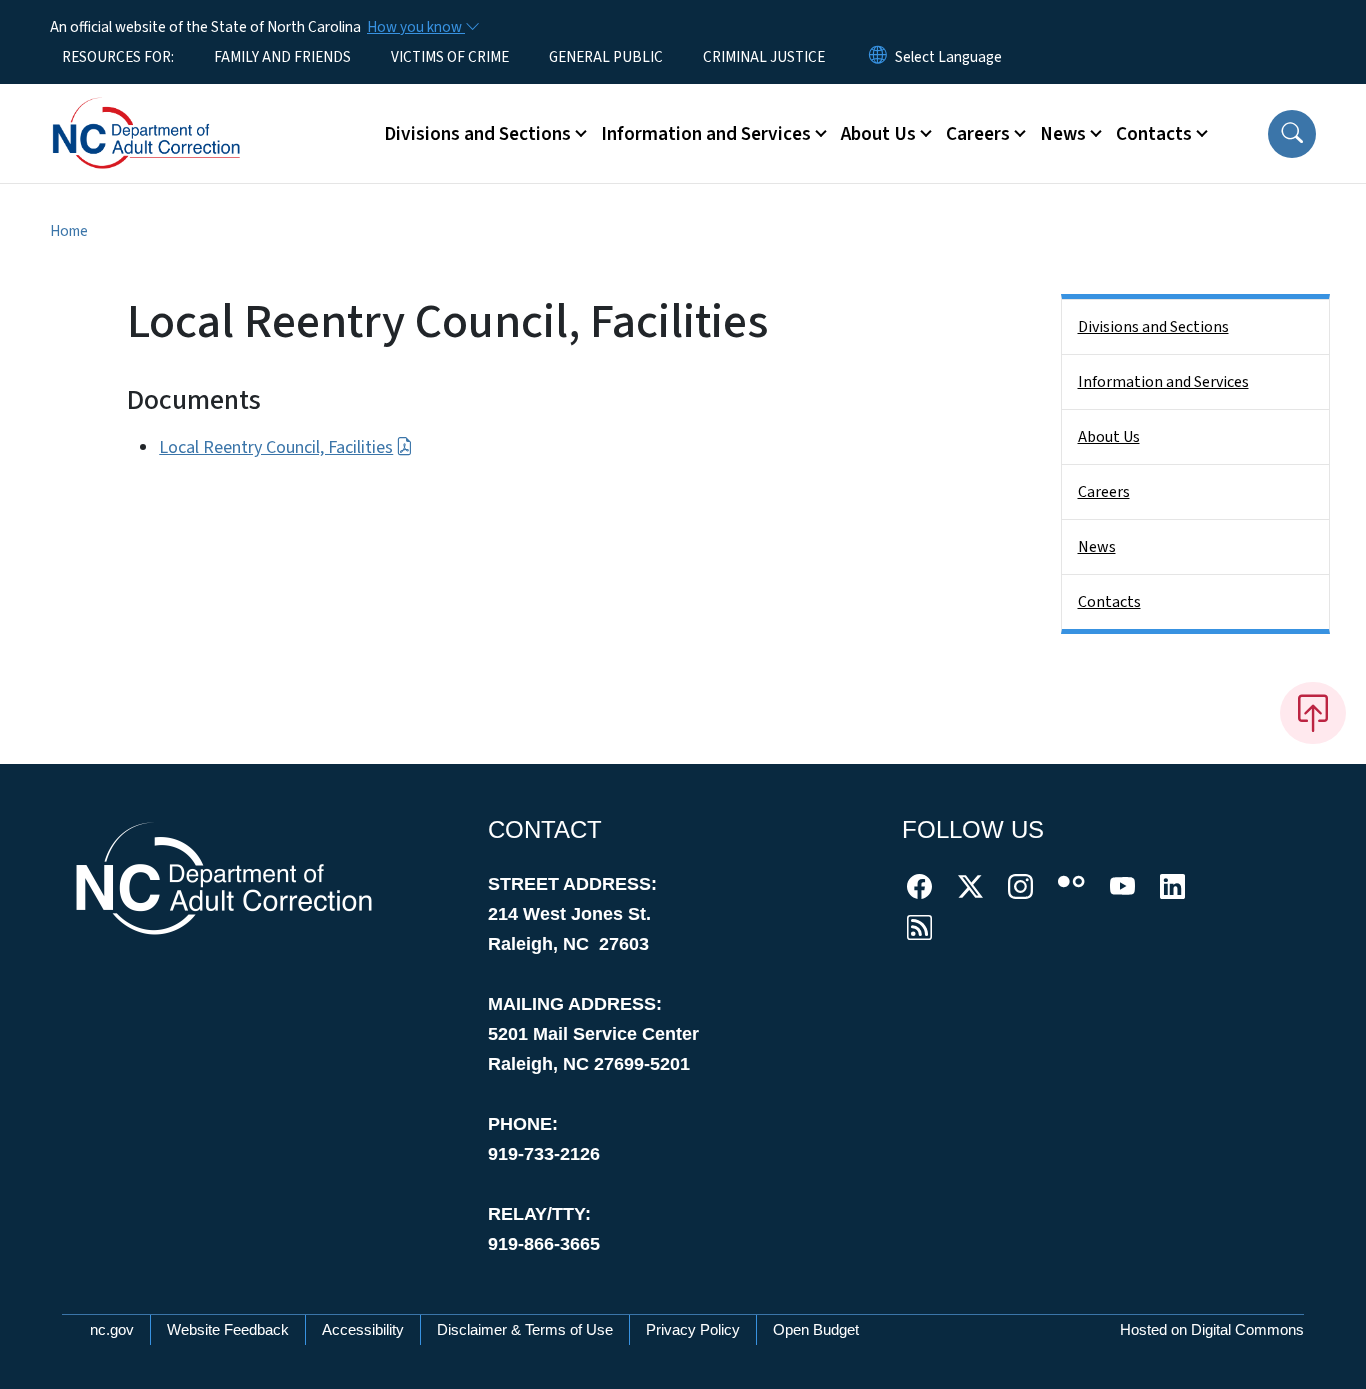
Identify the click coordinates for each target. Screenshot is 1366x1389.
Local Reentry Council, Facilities (276, 447)
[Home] (175, 111)
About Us (1109, 437)
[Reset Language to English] (878, 57)
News (1097, 547)
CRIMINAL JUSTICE (764, 57)
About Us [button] (878, 134)
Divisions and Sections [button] (477, 134)
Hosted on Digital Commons (1212, 1329)
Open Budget (816, 1329)
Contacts (1109, 602)
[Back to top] (1313, 713)
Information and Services (1163, 382)
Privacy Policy (693, 1329)
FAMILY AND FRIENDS (282, 57)
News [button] (1063, 134)
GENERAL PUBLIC (606, 57)
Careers (1104, 492)
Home (69, 231)
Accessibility (363, 1329)
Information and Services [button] (706, 134)
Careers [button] (978, 134)
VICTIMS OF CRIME (450, 57)
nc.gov (112, 1329)
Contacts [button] (1154, 134)
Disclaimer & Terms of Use (525, 1329)
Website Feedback (228, 1329)
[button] (1292, 134)
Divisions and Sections (1153, 327)
